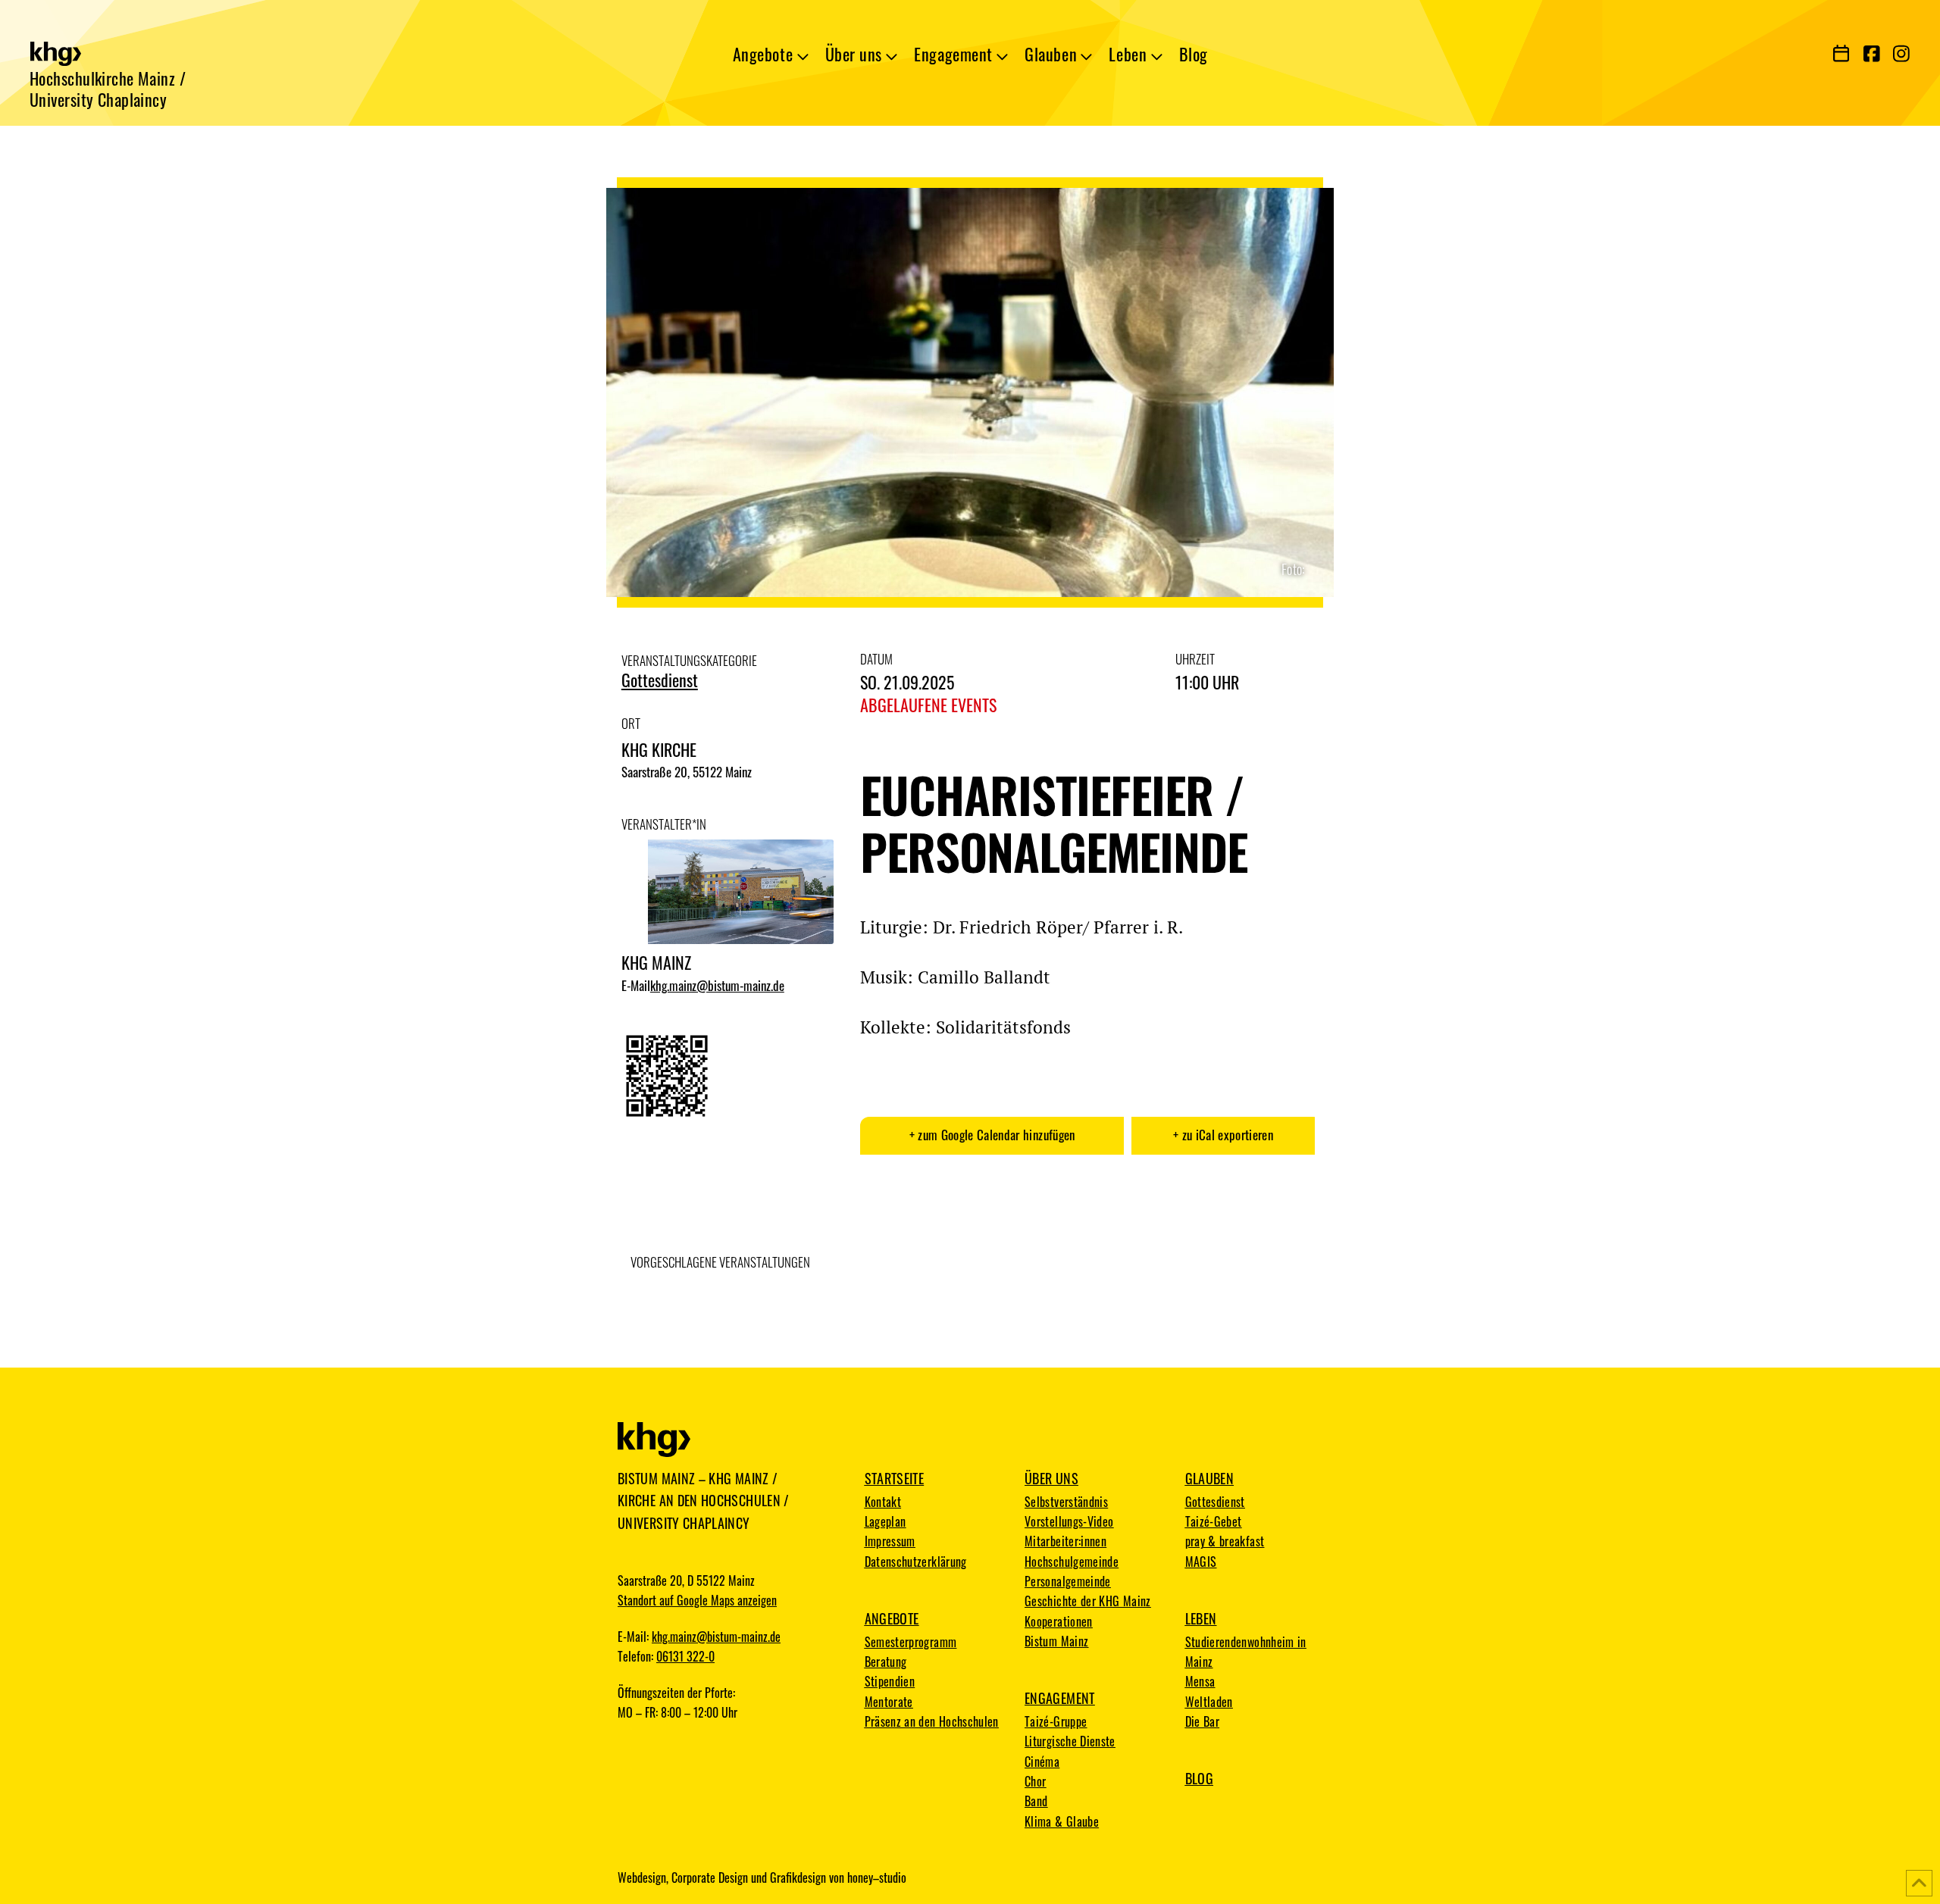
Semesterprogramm (911, 1642)
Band (1036, 1801)
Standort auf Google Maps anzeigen (697, 1600)
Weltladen (1209, 1702)
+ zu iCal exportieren (1223, 1135)
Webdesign (642, 1877)
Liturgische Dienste (1070, 1741)
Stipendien (890, 1681)
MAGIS (1201, 1562)
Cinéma (1042, 1762)
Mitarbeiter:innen (1065, 1541)
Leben (1201, 1618)
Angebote (892, 1618)
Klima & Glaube (1062, 1821)
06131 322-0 (685, 1656)
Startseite (895, 1478)
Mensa (1200, 1681)
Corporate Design (710, 1877)
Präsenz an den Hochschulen (932, 1721)
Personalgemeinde (1068, 1581)
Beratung (886, 1662)
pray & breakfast (1225, 1541)
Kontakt (883, 1502)
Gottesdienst (660, 680)
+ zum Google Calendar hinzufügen (992, 1135)
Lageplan (886, 1521)
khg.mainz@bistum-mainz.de (717, 986)
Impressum (890, 1541)
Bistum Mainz (1056, 1641)
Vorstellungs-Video (1069, 1521)
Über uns (1051, 1478)
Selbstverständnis (1066, 1502)
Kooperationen (1059, 1621)
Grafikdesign (798, 1877)
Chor (1035, 1781)
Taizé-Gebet (1214, 1521)
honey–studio (877, 1877)
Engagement (1060, 1698)
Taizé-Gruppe (1056, 1721)
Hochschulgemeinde (1072, 1562)
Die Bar (1203, 1721)
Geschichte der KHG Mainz (1088, 1601)
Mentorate (889, 1702)
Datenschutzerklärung (916, 1562)
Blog (1199, 1778)
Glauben (1210, 1478)
